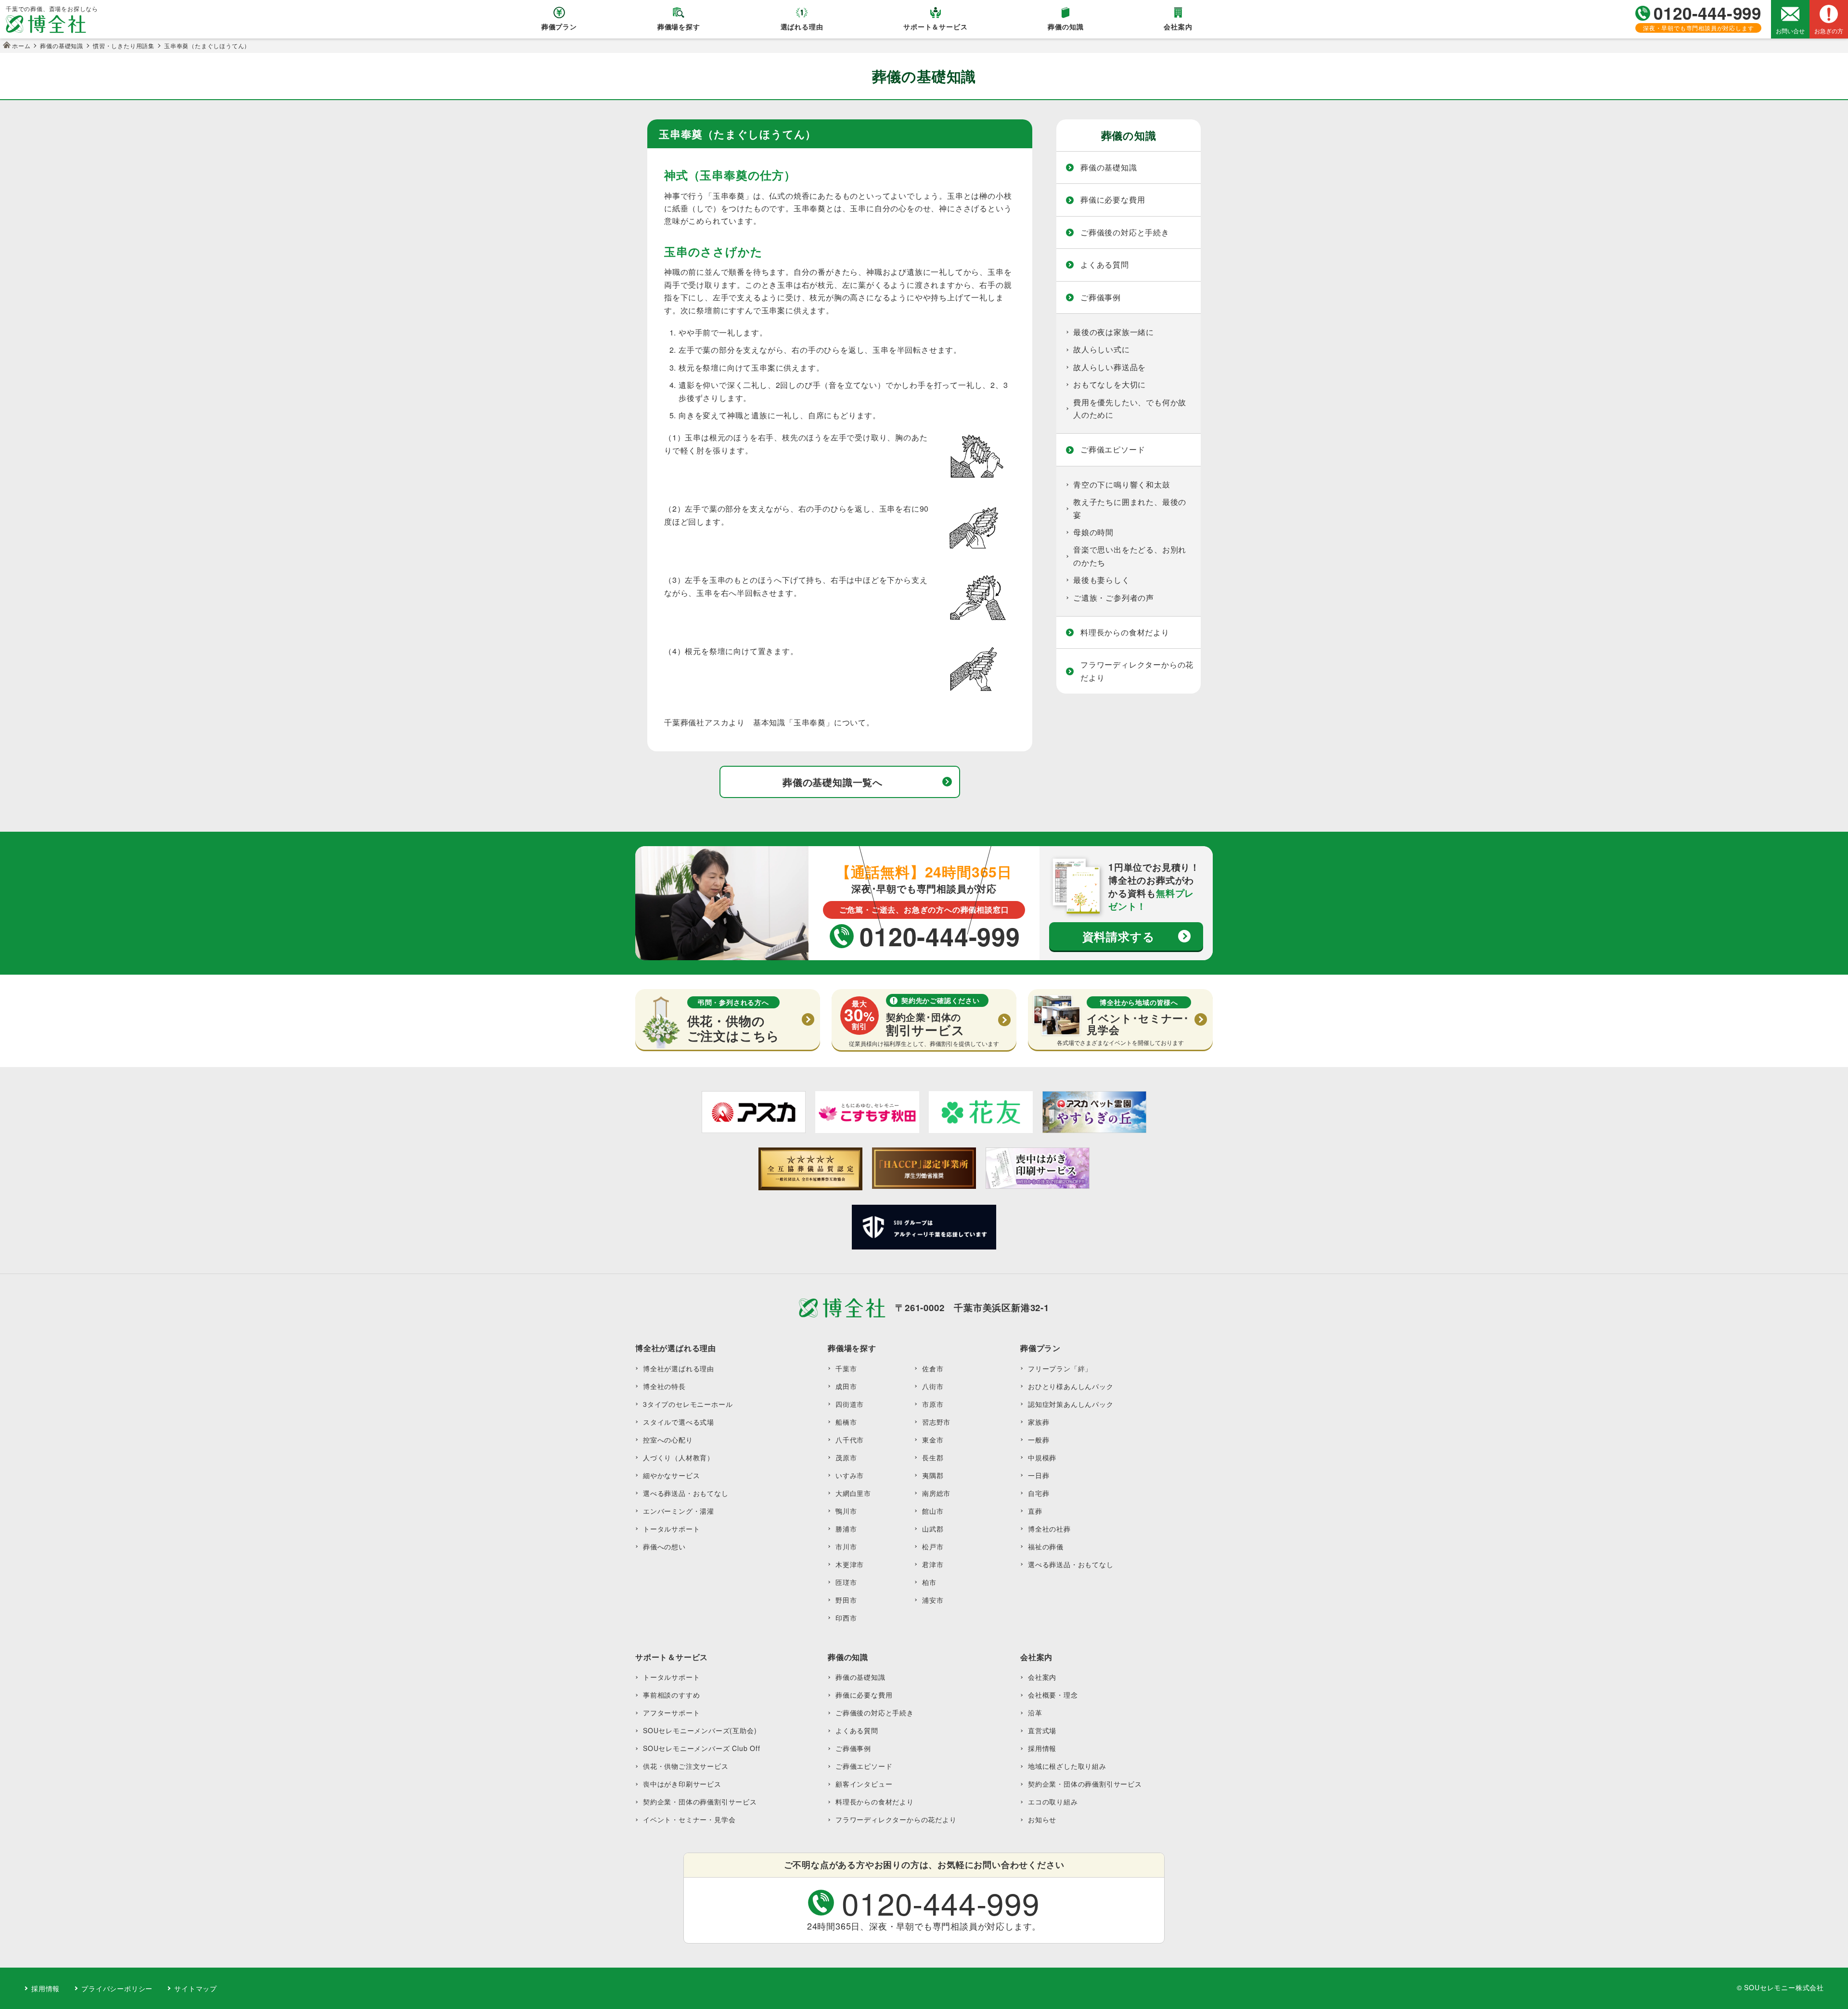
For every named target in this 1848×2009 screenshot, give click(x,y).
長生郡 (933, 1457)
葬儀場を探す (679, 26)
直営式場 (1042, 1730)
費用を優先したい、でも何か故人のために (1130, 408)
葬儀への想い (664, 1546)
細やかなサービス (671, 1475)
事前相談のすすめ (671, 1695)
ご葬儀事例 (1101, 297)
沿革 (1035, 1713)
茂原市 (846, 1457)
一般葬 (1039, 1440)
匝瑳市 (846, 1582)
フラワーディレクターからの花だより (1137, 671)
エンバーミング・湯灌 (679, 1511)
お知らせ (1042, 1819)
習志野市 (936, 1422)
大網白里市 (853, 1493)
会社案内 (1178, 26)
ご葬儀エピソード (1113, 449)
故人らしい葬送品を (1110, 367)
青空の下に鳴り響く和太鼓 (1122, 484)
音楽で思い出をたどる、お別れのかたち (1130, 556)
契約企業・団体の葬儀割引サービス (700, 1802)
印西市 (846, 1618)
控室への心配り (668, 1440)
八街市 (933, 1386)
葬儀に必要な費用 (1113, 200)
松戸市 (933, 1546)
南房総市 (936, 1493)
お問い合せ (1790, 31)
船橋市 (846, 1422)
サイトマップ (196, 1988)
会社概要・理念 (1053, 1695)
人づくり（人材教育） (679, 1457)
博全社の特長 (664, 1386)
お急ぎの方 (1829, 31)
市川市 (846, 1546)
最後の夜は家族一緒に (1114, 332)
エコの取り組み (1053, 1802)
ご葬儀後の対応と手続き (1125, 232)
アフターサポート (671, 1713)
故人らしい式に (1102, 349)
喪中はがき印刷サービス (682, 1784)
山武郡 (933, 1529)
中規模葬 (1042, 1457)
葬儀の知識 (1065, 26)
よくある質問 (1105, 264)
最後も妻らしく (1102, 580)
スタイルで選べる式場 (679, 1422)
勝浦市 (846, 1529)
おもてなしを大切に (1110, 384)
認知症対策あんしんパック (1071, 1404)
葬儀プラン (559, 26)
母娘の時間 (1093, 532)
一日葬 (1039, 1475)
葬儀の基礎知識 (1109, 167)
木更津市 (850, 1564)
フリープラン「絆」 (1060, 1368)
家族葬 (1039, 1422)
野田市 (846, 1600)
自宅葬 (1039, 1493)
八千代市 (850, 1440)
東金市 (933, 1440)
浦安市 (933, 1600)
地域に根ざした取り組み (1067, 1766)
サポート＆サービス (935, 26)
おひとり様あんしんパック (1071, 1386)
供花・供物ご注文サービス (686, 1766)
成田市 (846, 1386)
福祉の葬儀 (1046, 1546)
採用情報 (1042, 1748)
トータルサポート (671, 1529)
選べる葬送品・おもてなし (686, 1493)
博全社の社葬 (1049, 1529)
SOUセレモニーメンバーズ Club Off (702, 1748)
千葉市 (846, 1368)
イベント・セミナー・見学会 (689, 1819)
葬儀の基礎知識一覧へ (833, 782)
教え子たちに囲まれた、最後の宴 (1130, 508)
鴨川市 (846, 1511)
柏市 (929, 1582)
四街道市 (850, 1404)
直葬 (1035, 1511)
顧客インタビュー (864, 1784)
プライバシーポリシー (117, 1988)
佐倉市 (933, 1368)
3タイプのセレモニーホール (688, 1404)
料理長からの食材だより (1125, 632)
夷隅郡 (933, 1475)
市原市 (933, 1404)
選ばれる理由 (802, 26)
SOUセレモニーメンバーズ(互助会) (700, 1730)
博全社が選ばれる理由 (679, 1368)
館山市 (933, 1511)
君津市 (933, 1564)
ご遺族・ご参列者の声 (1114, 598)
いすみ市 (850, 1475)
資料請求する (1119, 936)
